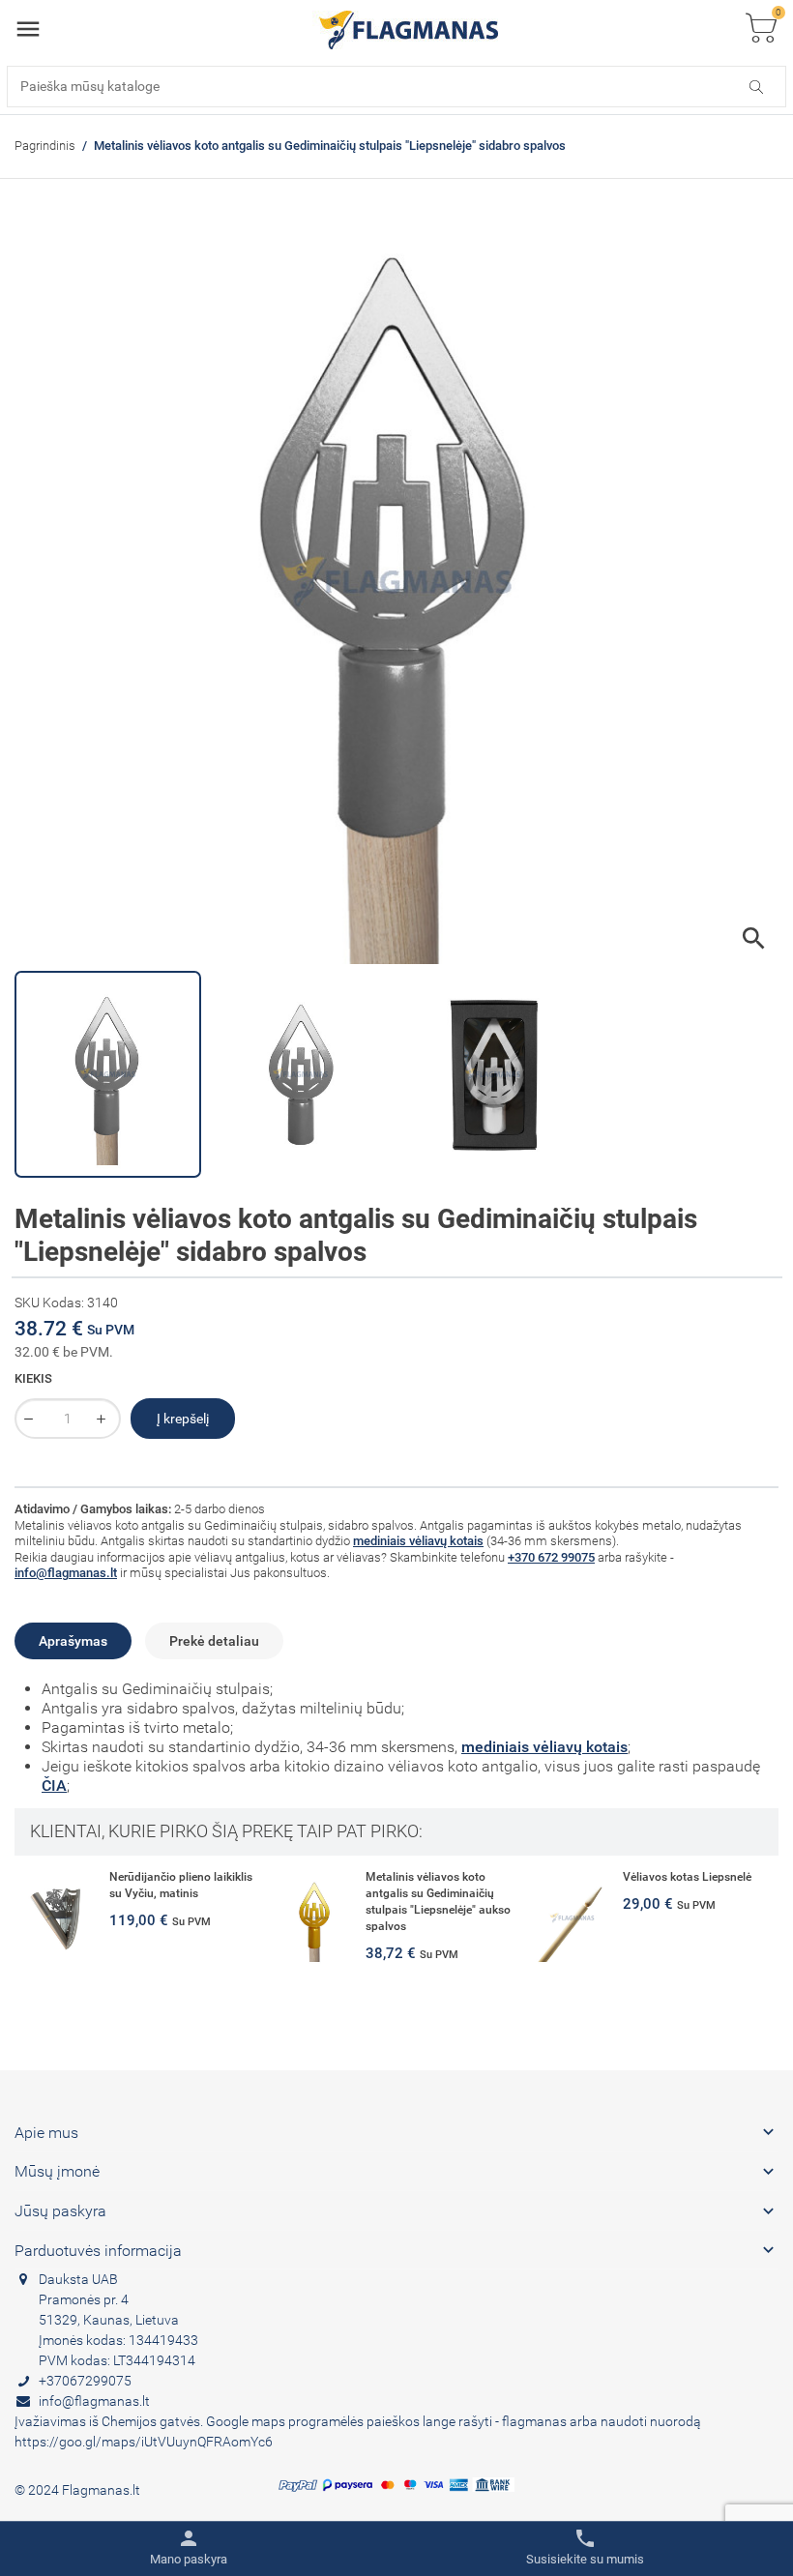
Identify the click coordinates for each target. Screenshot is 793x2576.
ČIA (54, 1786)
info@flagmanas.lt (66, 1573)
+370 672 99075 (551, 1557)
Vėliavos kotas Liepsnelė (687, 1877)
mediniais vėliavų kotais (418, 1541)
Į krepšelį (183, 1419)
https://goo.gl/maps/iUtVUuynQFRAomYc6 (144, 2442)
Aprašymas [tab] (73, 1641)
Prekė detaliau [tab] (214, 1641)
